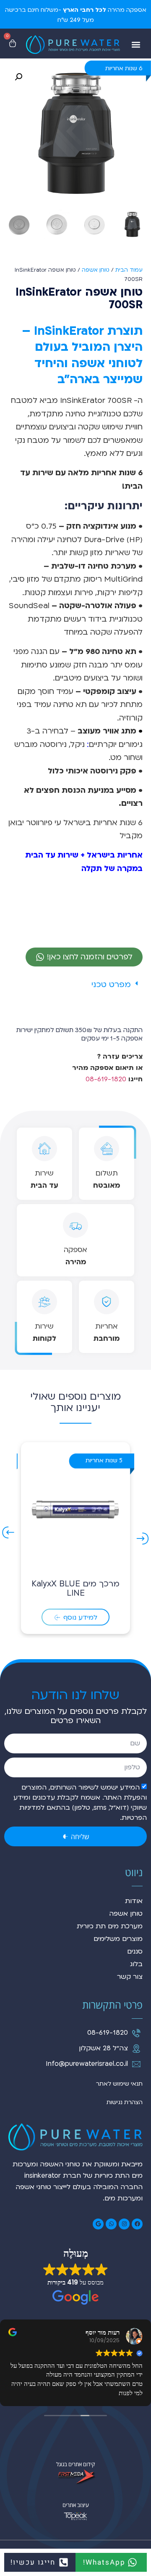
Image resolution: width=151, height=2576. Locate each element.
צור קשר (130, 1977)
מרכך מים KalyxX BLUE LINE (75, 1588)
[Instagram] (124, 2224)
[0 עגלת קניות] (13, 43)
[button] (136, 45)
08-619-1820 (106, 1079)
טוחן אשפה (96, 270)
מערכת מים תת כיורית (110, 1926)
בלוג (136, 1964)
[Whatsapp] (111, 2224)
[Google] (98, 2224)
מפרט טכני (111, 985)
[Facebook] (137, 2224)
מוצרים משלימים (118, 1939)
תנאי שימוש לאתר (119, 2084)
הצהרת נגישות (125, 2102)
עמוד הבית (129, 270)
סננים (135, 1951)
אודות (134, 1901)
